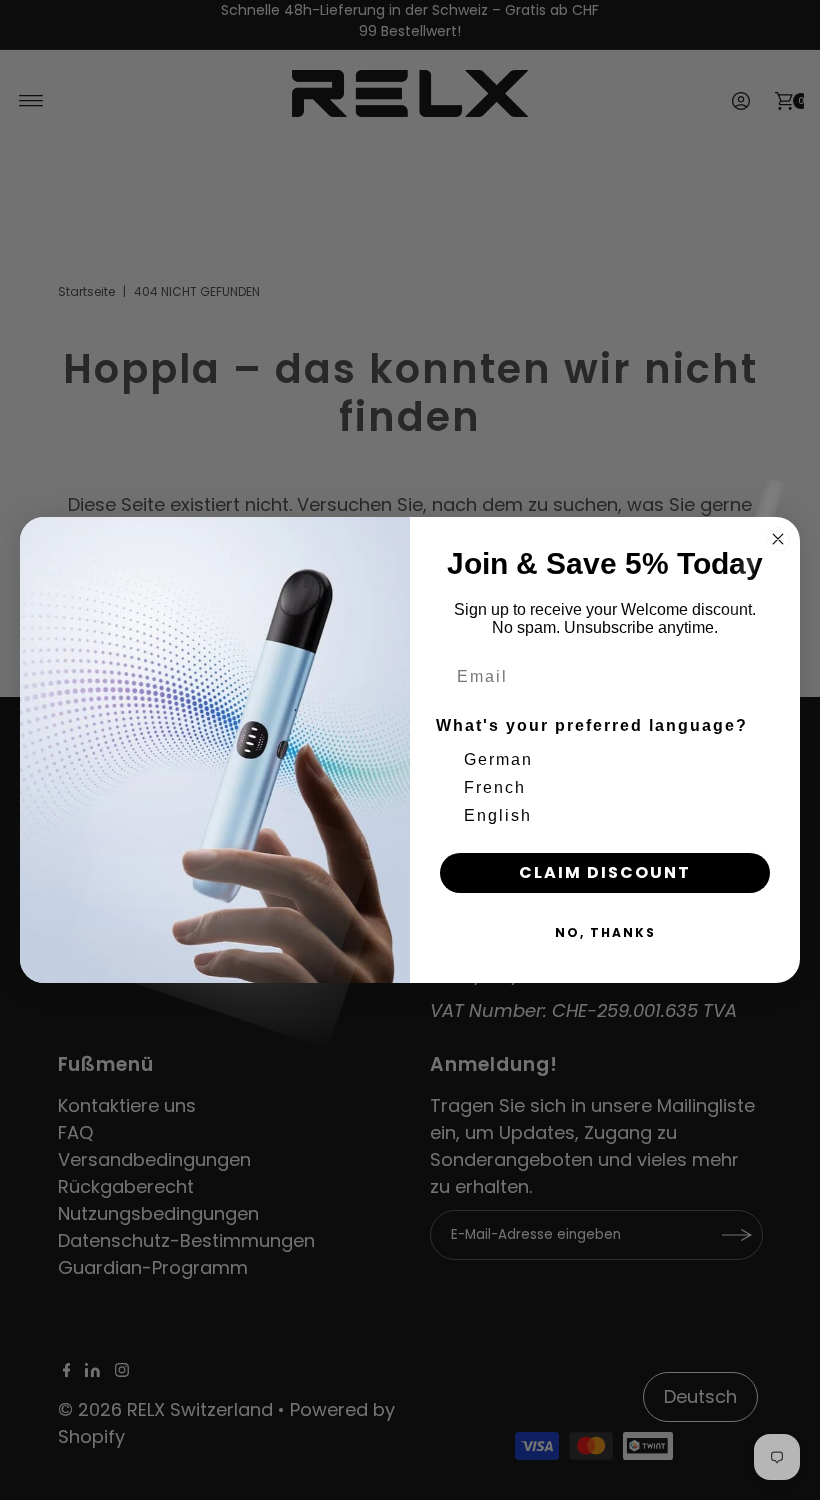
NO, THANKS (605, 932)
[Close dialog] (778, 539)
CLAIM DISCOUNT (605, 872)
